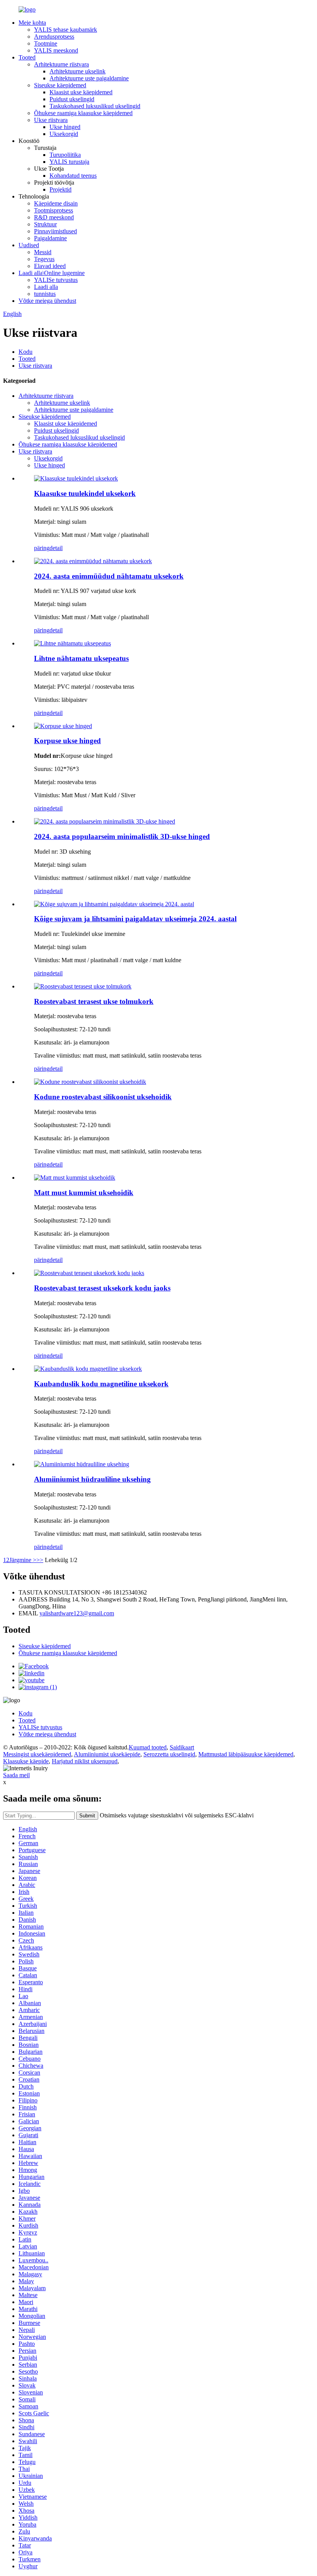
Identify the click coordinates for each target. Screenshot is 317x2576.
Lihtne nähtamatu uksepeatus (81, 658)
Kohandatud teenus (73, 176)
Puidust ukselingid (72, 99)
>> (40, 1560)
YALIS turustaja (69, 162)
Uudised (29, 245)
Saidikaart (182, 1747)
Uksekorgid (64, 134)
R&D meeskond (54, 217)
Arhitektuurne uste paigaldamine (89, 78)
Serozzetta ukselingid (169, 1754)
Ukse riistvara (51, 120)
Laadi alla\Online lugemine (52, 273)
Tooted (27, 57)
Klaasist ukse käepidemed (81, 92)
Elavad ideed (50, 266)
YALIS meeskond (56, 50)
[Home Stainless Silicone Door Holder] (90, 1082)
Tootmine (46, 43)
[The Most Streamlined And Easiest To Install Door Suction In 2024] (114, 904)
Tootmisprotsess (54, 210)
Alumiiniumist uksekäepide (107, 1754)
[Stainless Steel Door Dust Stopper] (83, 986)
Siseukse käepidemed (60, 85)
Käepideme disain (56, 203)
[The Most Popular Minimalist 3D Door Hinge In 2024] (105, 821)
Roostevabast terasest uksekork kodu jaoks (102, 1288)
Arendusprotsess (54, 37)
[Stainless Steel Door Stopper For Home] (89, 1273)
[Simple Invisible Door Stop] (72, 643)
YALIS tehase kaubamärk (66, 30)
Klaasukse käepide (26, 1761)
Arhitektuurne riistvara (61, 64)
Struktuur (45, 224)
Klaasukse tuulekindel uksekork (85, 493)
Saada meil (16, 1775)
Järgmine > (23, 1560)
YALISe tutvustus (56, 280)
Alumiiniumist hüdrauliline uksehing (92, 1479)
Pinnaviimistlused (55, 231)
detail (56, 548)
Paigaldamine (50, 238)
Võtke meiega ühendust (47, 301)
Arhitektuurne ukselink (78, 71)
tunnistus (45, 294)
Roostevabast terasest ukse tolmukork (94, 1001)
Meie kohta (32, 23)
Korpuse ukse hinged (67, 741)
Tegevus (44, 259)
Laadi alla (46, 287)
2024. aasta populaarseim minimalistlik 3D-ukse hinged (122, 836)
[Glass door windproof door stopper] (76, 478)
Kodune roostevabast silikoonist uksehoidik (103, 1097)
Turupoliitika (65, 155)
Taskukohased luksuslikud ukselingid (95, 106)
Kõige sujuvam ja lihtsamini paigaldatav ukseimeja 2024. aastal (135, 919)
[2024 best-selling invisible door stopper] (93, 561)
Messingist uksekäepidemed (37, 1754)
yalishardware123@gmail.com (77, 1613)
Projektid (61, 189)
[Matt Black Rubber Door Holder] (75, 1178)
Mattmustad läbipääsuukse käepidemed (246, 1754)
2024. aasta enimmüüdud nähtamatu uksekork (109, 576)
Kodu (26, 352)
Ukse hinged (65, 127)
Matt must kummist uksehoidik (84, 1193)
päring (42, 548)
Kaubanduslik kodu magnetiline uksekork (101, 1384)
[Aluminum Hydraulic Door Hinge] (82, 1464)
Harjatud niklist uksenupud (85, 1761)
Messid (43, 252)
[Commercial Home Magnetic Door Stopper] (88, 1369)
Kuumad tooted (148, 1747)
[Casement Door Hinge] (63, 726)
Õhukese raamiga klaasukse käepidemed (83, 113)
